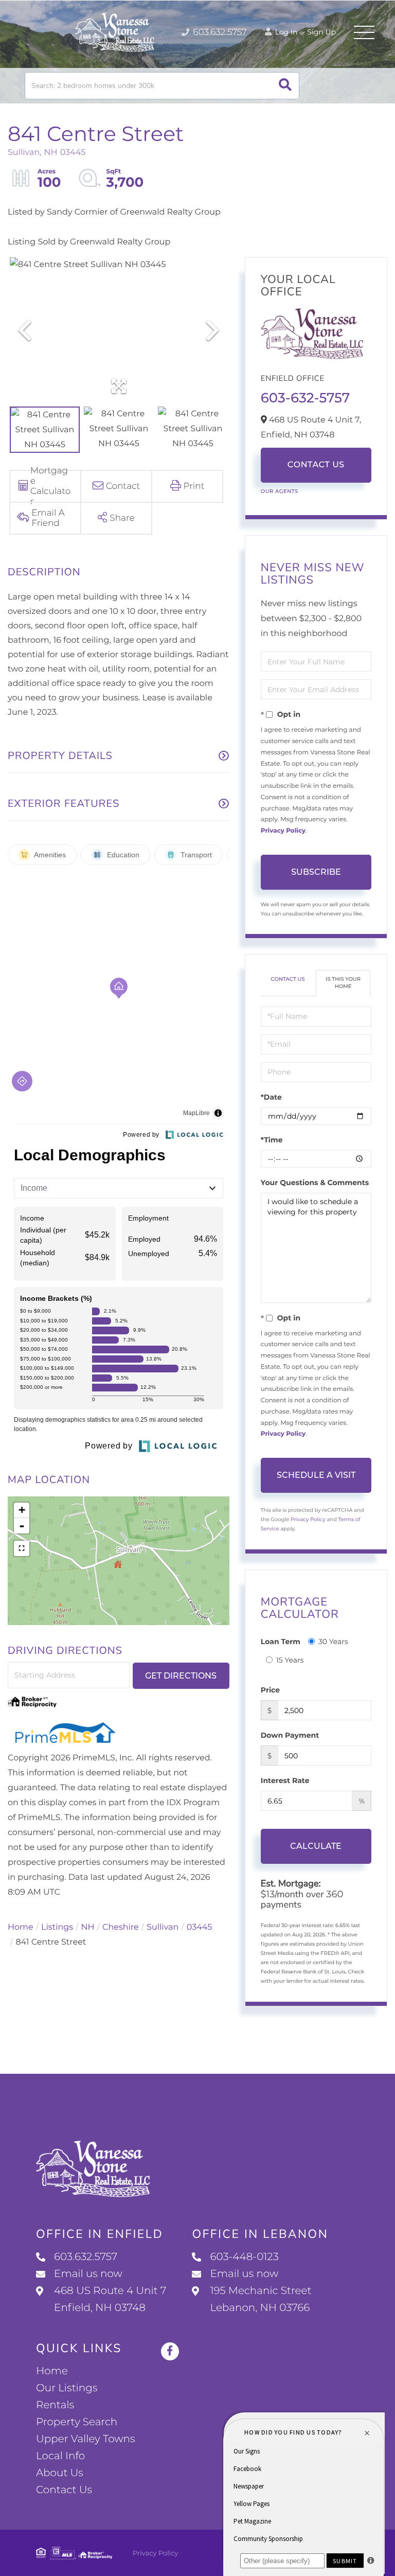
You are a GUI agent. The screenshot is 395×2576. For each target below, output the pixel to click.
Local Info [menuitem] (60, 2456)
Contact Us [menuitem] (64, 2490)
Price (270, 1690)
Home (21, 1927)
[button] (285, 86)
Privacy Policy (283, 831)
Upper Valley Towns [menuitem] (86, 2439)
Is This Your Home (343, 983)
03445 (200, 1927)
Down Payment (290, 1735)
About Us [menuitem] (60, 2473)
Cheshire (121, 1927)
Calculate (316, 1846)
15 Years (290, 1660)
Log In (285, 32)
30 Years (333, 1642)
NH (88, 1927)
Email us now (88, 2274)
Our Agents (280, 491)
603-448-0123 (244, 2257)
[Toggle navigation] (364, 32)
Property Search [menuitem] (77, 2422)
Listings (57, 1927)
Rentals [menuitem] (55, 2405)
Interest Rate (285, 1780)
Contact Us (316, 465)
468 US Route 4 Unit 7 (110, 2299)
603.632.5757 (219, 32)
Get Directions (181, 1676)
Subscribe (316, 872)
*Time (272, 1140)
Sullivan (163, 1927)
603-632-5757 (305, 398)
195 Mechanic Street (261, 2299)
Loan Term (281, 1642)
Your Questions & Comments (315, 1183)
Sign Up (321, 32)
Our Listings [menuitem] (67, 2388)
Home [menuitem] (52, 2371)
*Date (271, 1097)
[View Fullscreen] (22, 1548)
